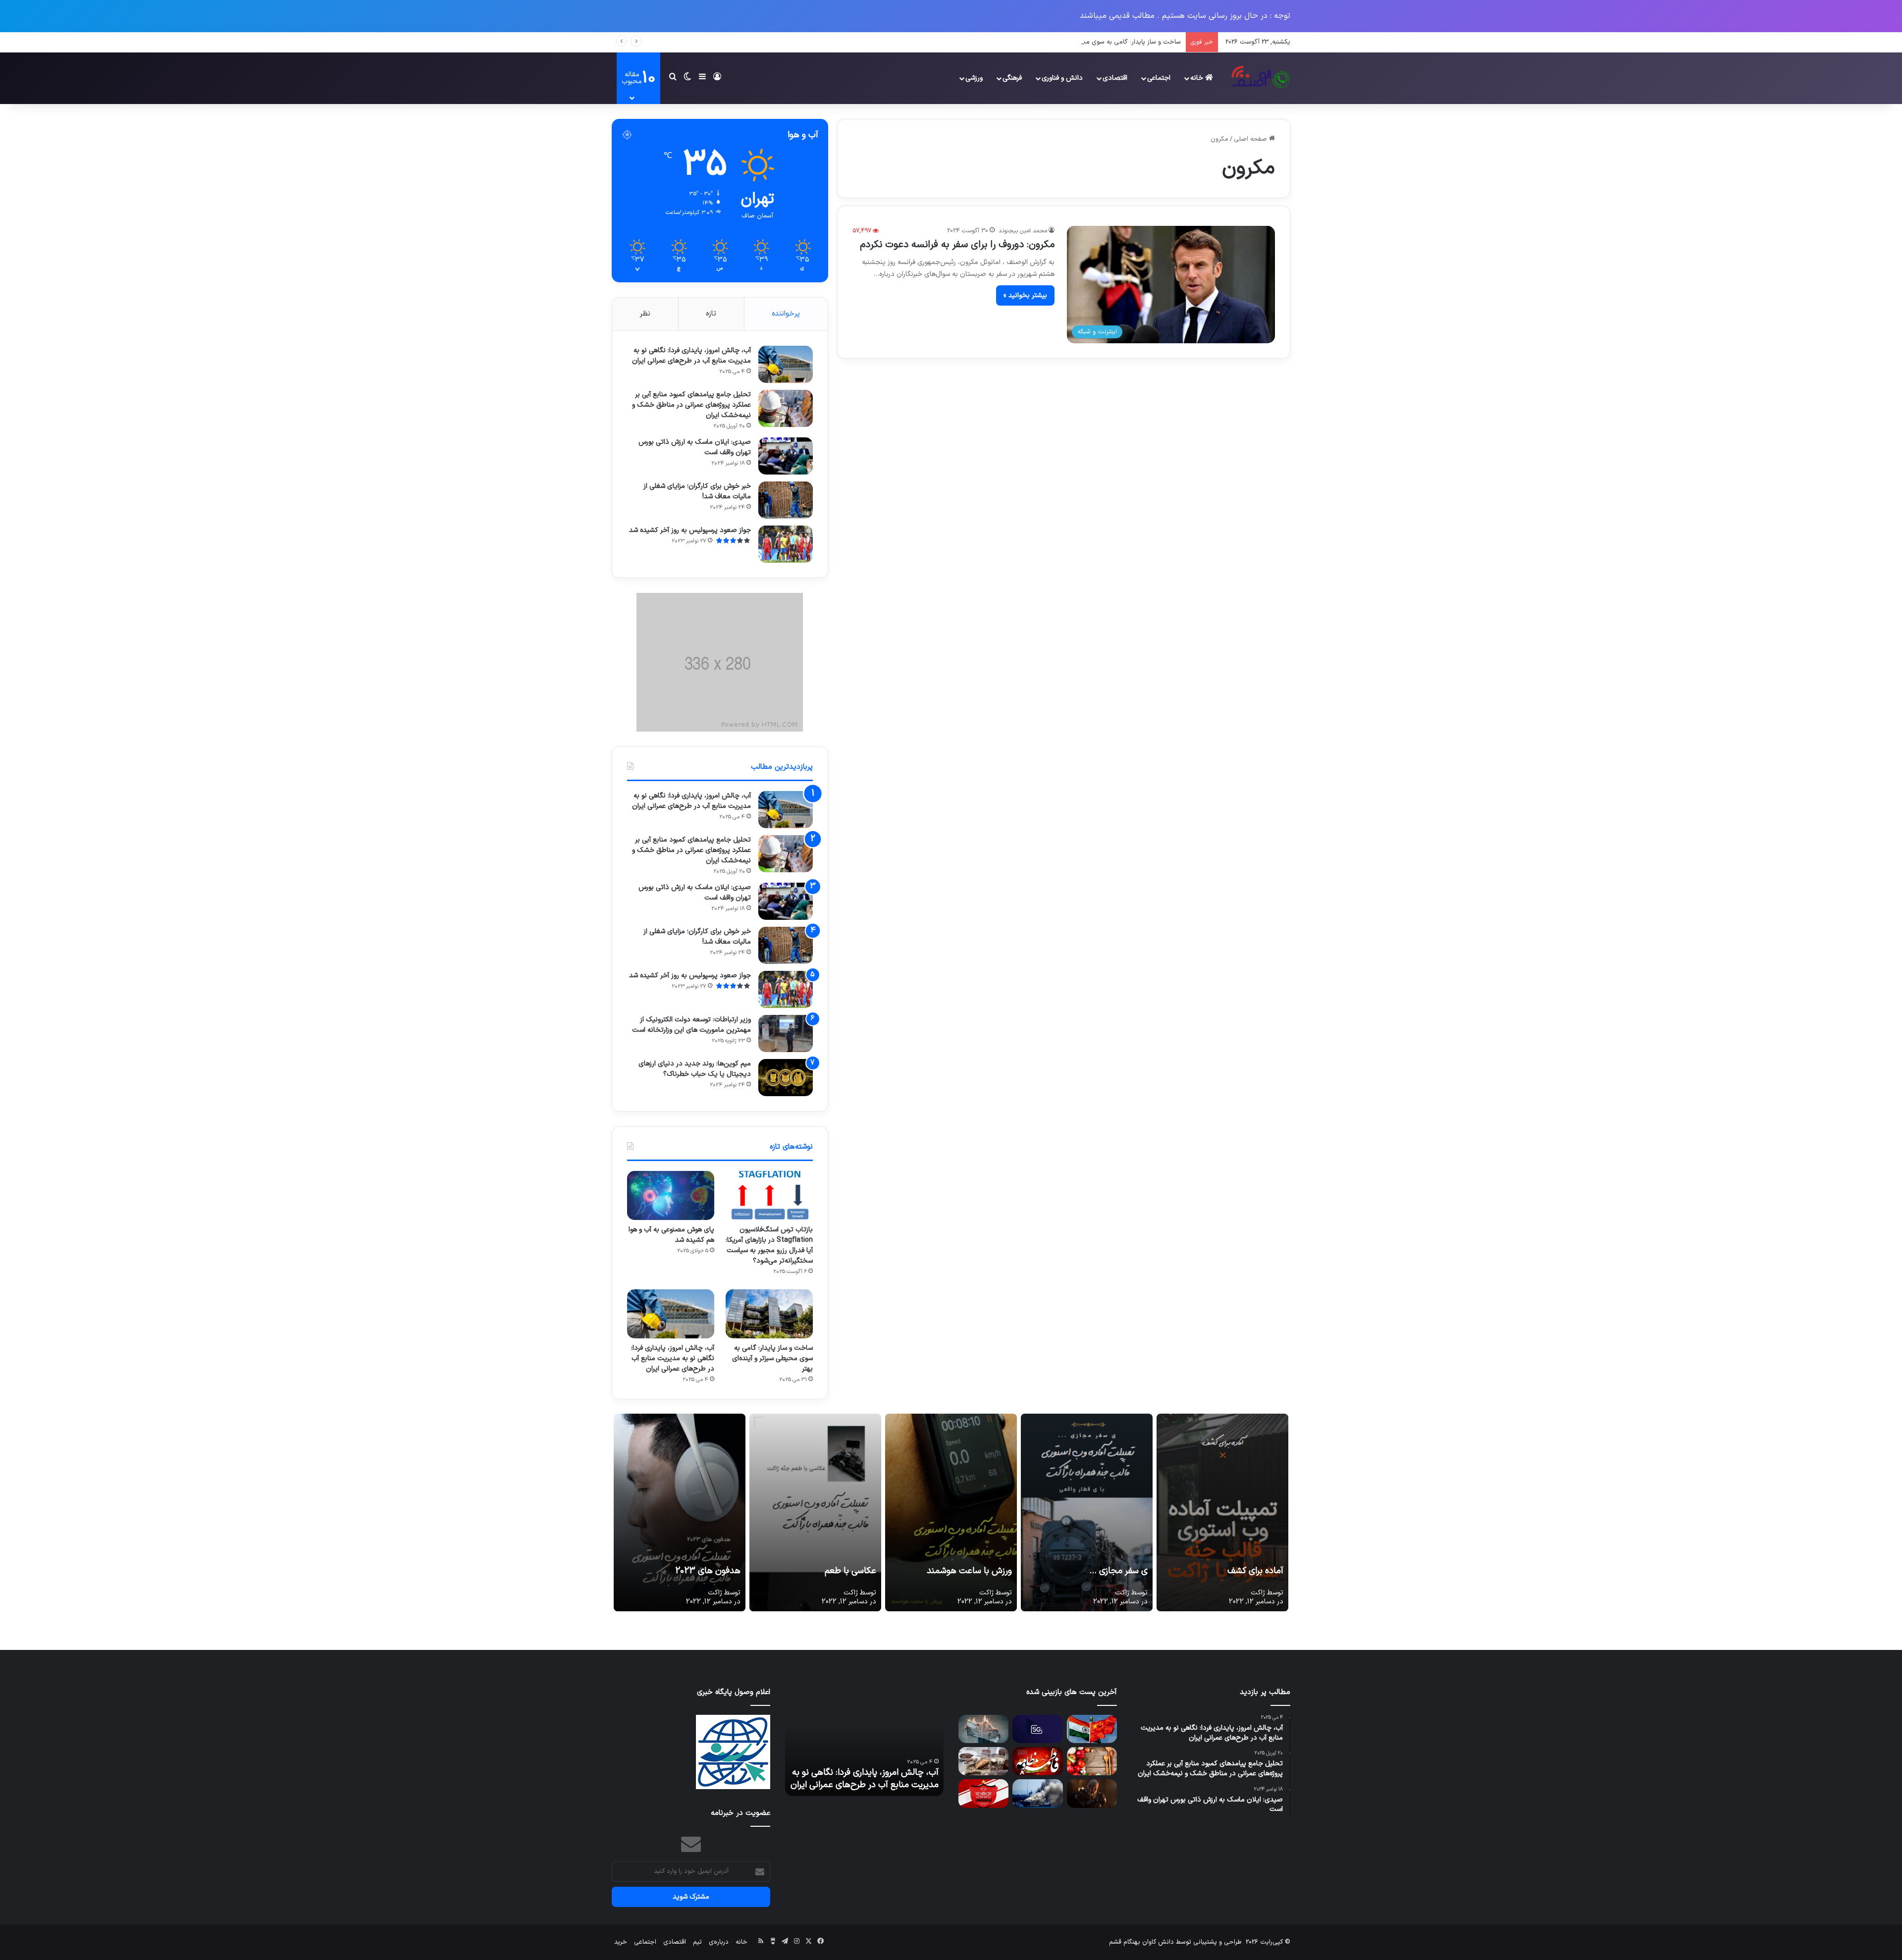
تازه (711, 314)
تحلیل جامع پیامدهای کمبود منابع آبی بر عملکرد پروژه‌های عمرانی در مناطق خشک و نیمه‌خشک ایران (691, 405)
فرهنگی (1012, 78)
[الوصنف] (1260, 78)
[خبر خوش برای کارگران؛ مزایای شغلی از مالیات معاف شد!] (786, 500)
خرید (621, 1942)
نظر (645, 314)
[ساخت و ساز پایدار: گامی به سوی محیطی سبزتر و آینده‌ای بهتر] (769, 1314)
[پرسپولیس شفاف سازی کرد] (983, 1793)
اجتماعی (1159, 78)
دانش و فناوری (1062, 78)
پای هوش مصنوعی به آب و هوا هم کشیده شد (671, 1235)
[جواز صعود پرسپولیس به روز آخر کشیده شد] (786, 544)
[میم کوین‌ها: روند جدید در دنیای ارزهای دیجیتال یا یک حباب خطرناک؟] (786, 1078)
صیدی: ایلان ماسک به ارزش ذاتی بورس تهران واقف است (695, 447)
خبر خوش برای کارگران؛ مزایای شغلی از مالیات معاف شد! (697, 491)
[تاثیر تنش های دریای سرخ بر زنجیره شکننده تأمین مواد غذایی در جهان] (1037, 1793)
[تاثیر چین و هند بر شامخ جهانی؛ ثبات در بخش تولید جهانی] (1092, 1729)
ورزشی (974, 78)
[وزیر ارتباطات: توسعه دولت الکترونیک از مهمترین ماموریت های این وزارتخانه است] (786, 1033)
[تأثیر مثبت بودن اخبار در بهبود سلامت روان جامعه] (983, 1729)
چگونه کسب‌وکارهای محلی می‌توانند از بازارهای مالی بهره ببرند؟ (871, 1779)
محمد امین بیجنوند (1023, 231)
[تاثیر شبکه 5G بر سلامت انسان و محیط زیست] (1037, 1729)
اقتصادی (1115, 78)
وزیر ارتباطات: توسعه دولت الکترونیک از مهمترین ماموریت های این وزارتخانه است (691, 1025)
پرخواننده (786, 314)
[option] (864, 1742)
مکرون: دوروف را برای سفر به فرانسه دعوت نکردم (957, 245)
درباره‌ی (719, 1942)
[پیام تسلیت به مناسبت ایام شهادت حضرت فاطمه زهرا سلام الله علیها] (1037, 1761)
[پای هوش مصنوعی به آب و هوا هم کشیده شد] (671, 1195)
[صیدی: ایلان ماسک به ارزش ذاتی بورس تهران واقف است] (786, 456)
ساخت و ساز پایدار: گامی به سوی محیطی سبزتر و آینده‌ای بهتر (772, 1358)
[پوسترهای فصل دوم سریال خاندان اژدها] (1092, 1793)
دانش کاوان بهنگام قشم (1141, 1942)
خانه (1198, 78)
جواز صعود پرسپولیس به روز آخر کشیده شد (690, 530)
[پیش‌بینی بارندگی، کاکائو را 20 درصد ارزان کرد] (983, 1761)
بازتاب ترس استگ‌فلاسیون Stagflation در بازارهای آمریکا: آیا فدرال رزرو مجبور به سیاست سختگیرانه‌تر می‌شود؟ (769, 1245)
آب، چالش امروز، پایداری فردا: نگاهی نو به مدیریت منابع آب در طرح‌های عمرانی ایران (1068, 42)
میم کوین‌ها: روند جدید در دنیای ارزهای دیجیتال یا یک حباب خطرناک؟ (695, 1069)
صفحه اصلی (1251, 139)
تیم (697, 1942)
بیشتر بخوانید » (1025, 295)
